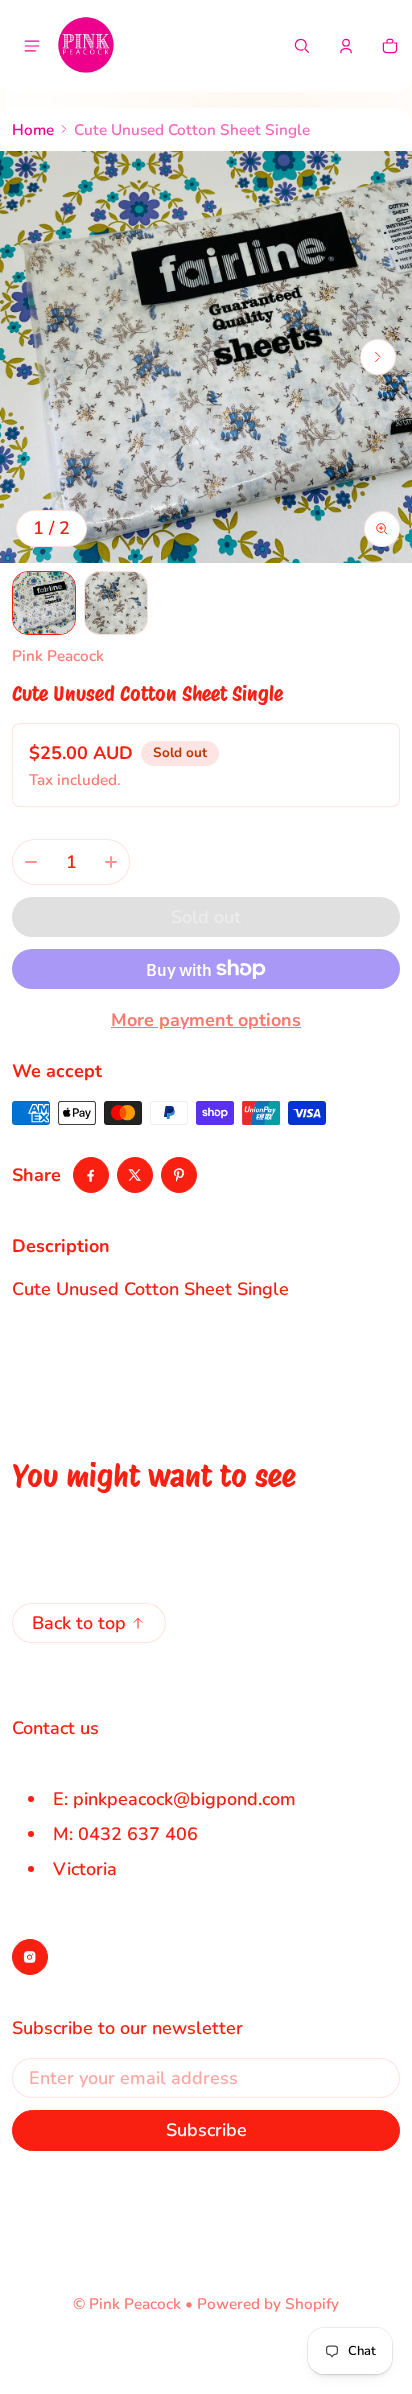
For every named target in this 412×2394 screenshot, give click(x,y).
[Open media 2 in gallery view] (116, 603)
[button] (302, 46)
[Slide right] (378, 357)
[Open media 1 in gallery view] (44, 603)
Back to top (79, 1623)
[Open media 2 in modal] (206, 357)
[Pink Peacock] (86, 46)
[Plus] (111, 862)
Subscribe (206, 2130)
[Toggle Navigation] (32, 46)
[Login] (346, 46)
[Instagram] (30, 1957)
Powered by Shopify (268, 2304)
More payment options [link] (206, 1020)
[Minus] (31, 862)
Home (33, 130)
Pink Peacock (135, 2304)
